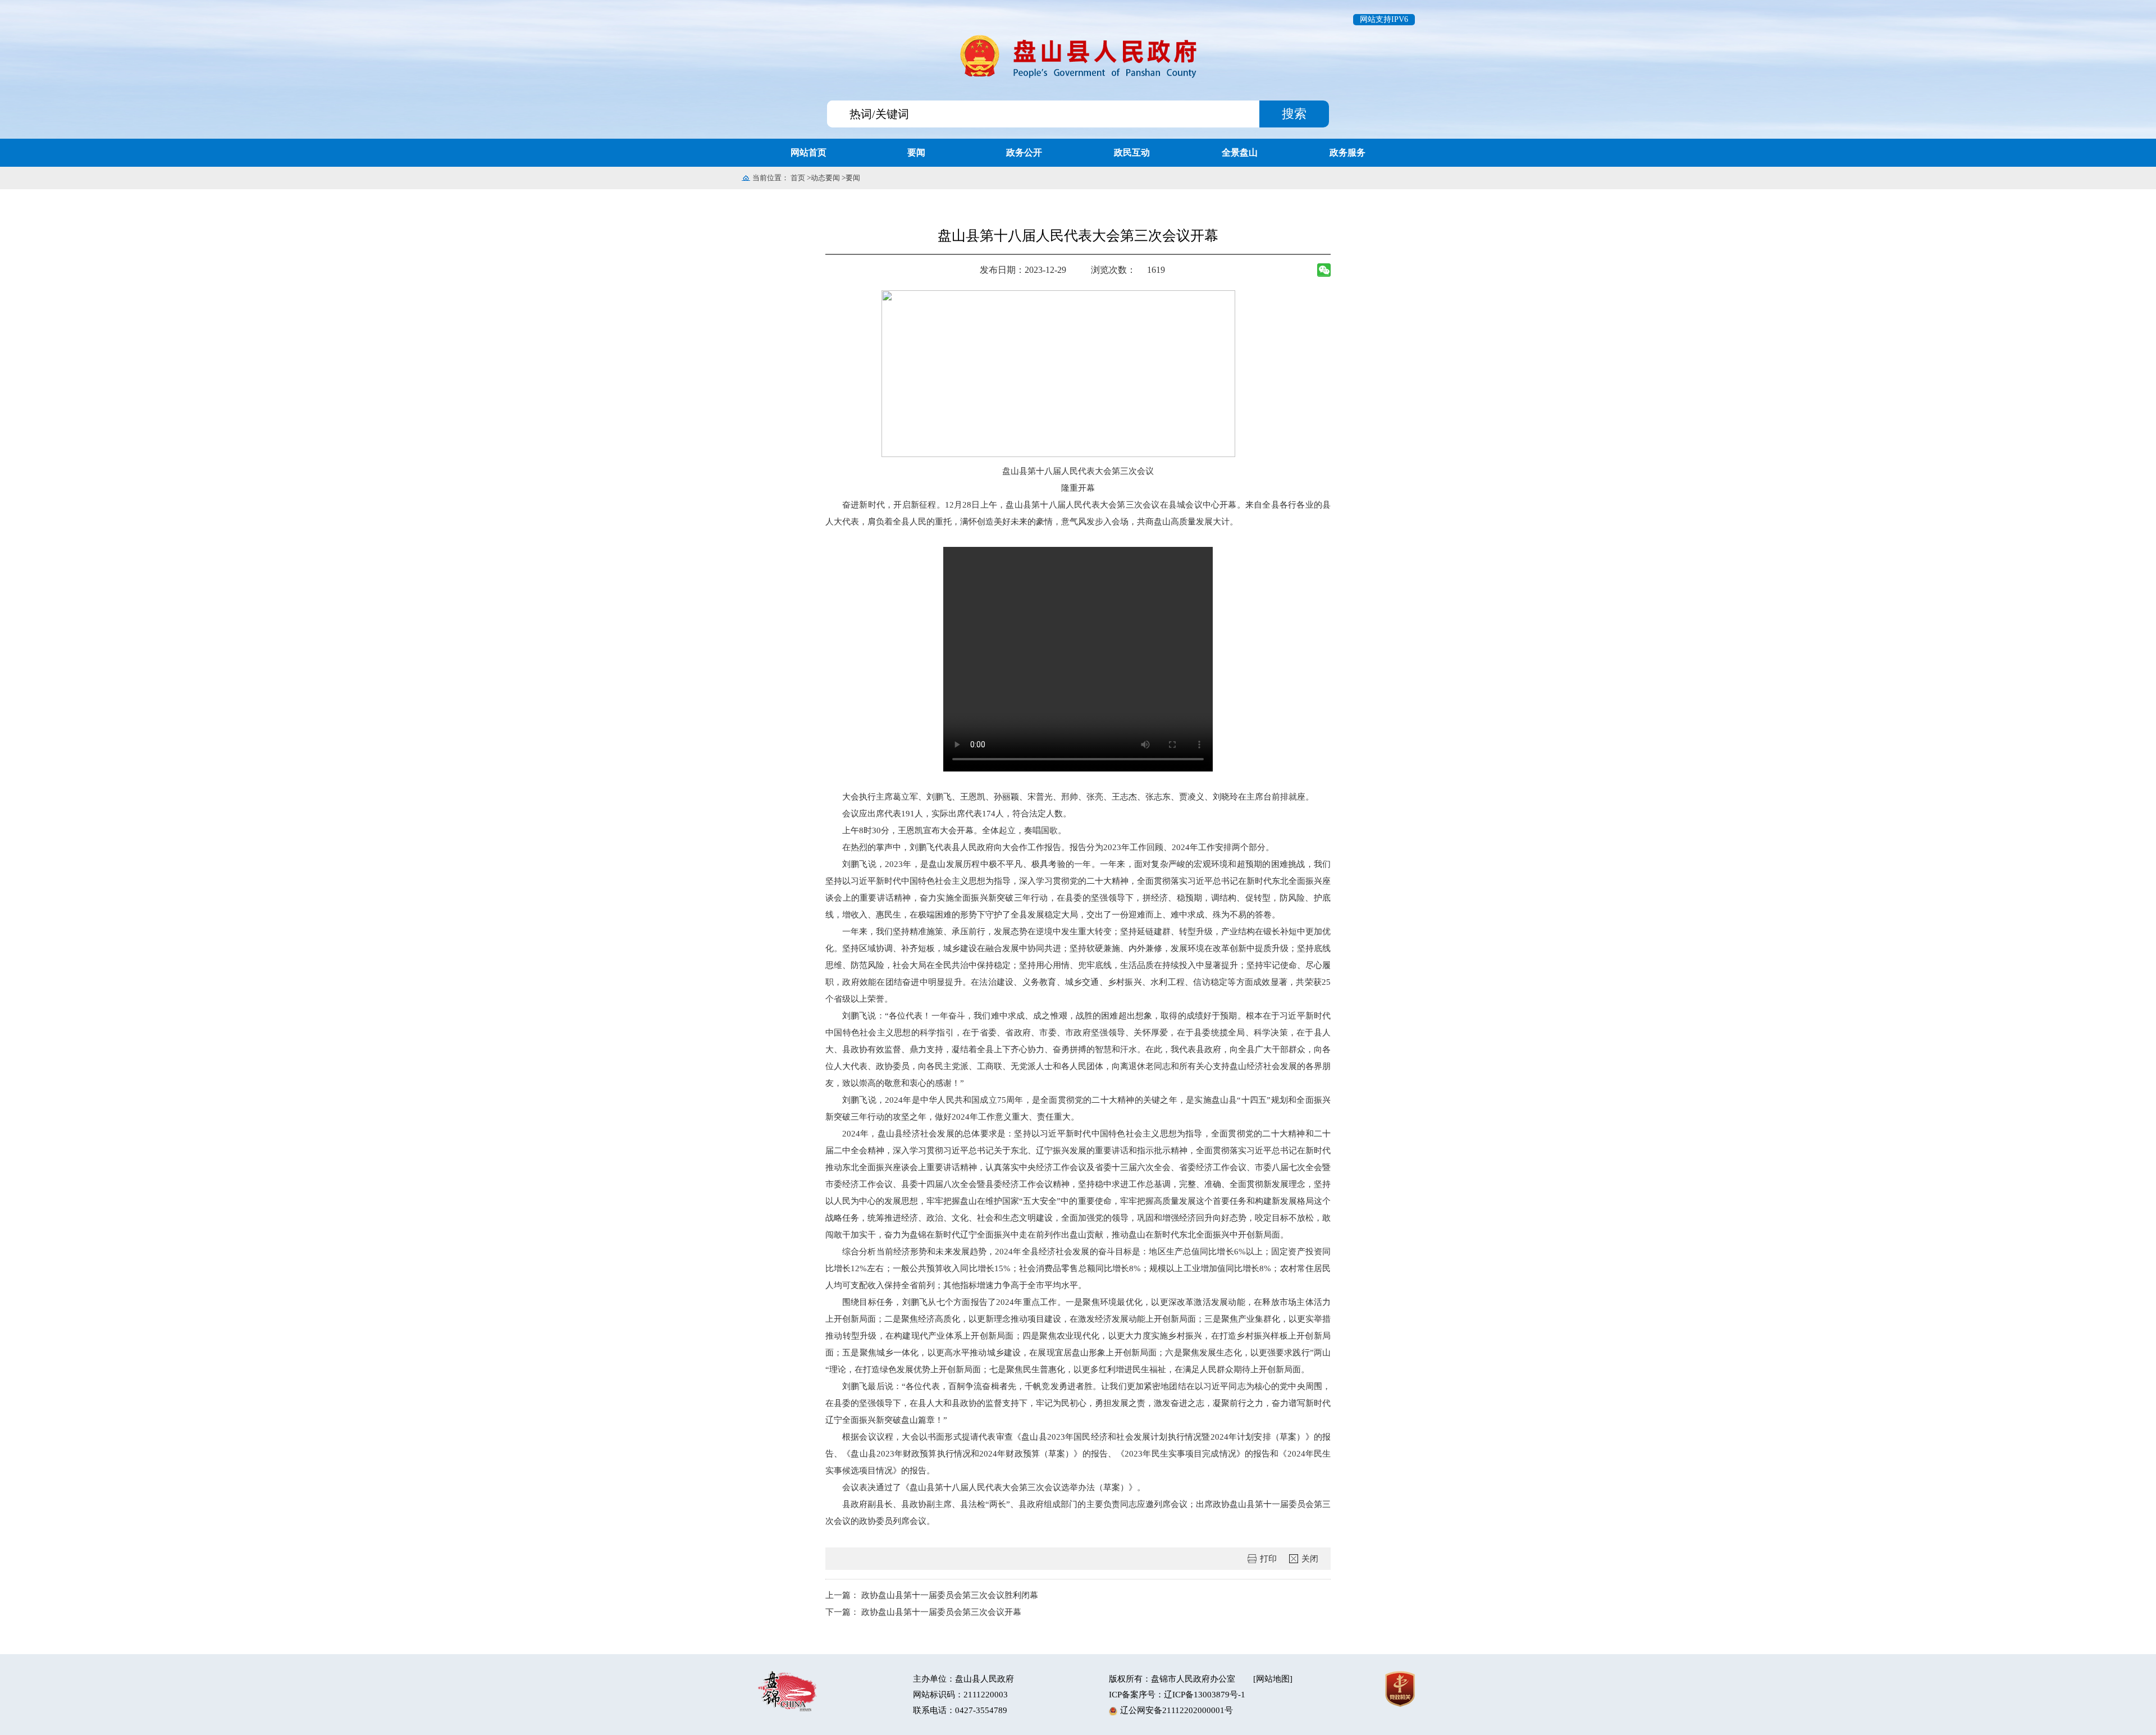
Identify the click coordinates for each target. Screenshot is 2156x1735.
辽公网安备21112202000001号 (1177, 1710)
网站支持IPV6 (1384, 19)
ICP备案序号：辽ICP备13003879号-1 (1177, 1695)
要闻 (853, 178)
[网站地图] (1273, 1679)
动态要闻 (825, 178)
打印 (1268, 1559)
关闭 (1310, 1559)
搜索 (1294, 114)
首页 (798, 178)
